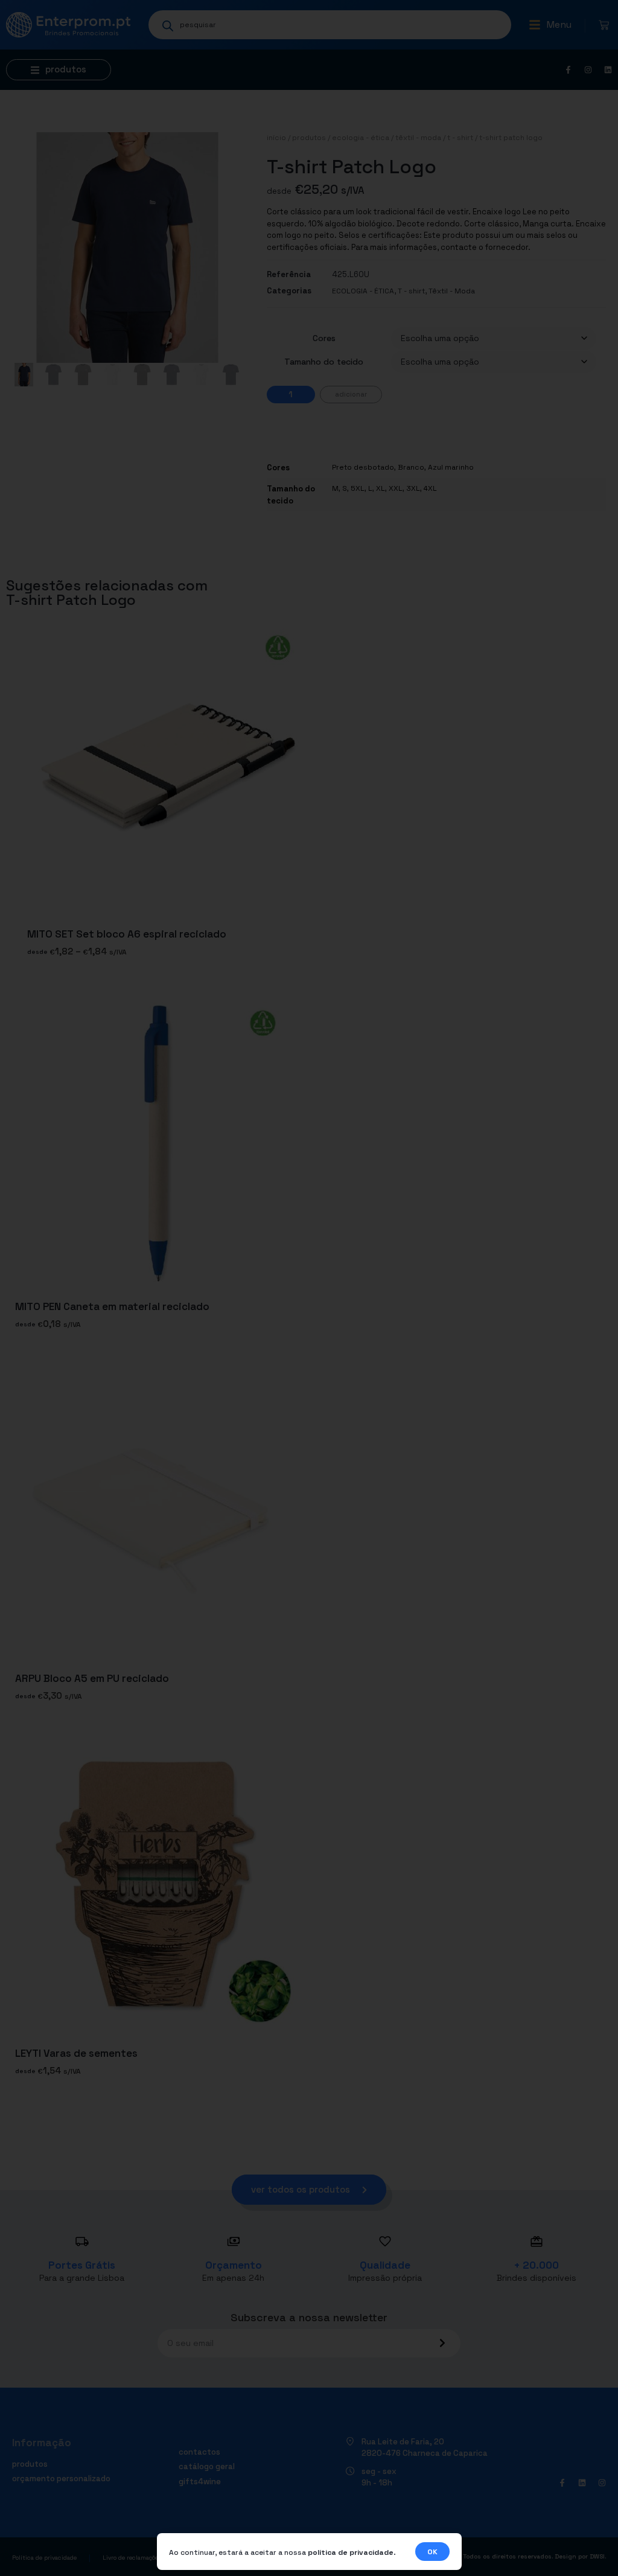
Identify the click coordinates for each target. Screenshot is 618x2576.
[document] (309, 1288)
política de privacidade (351, 2552)
